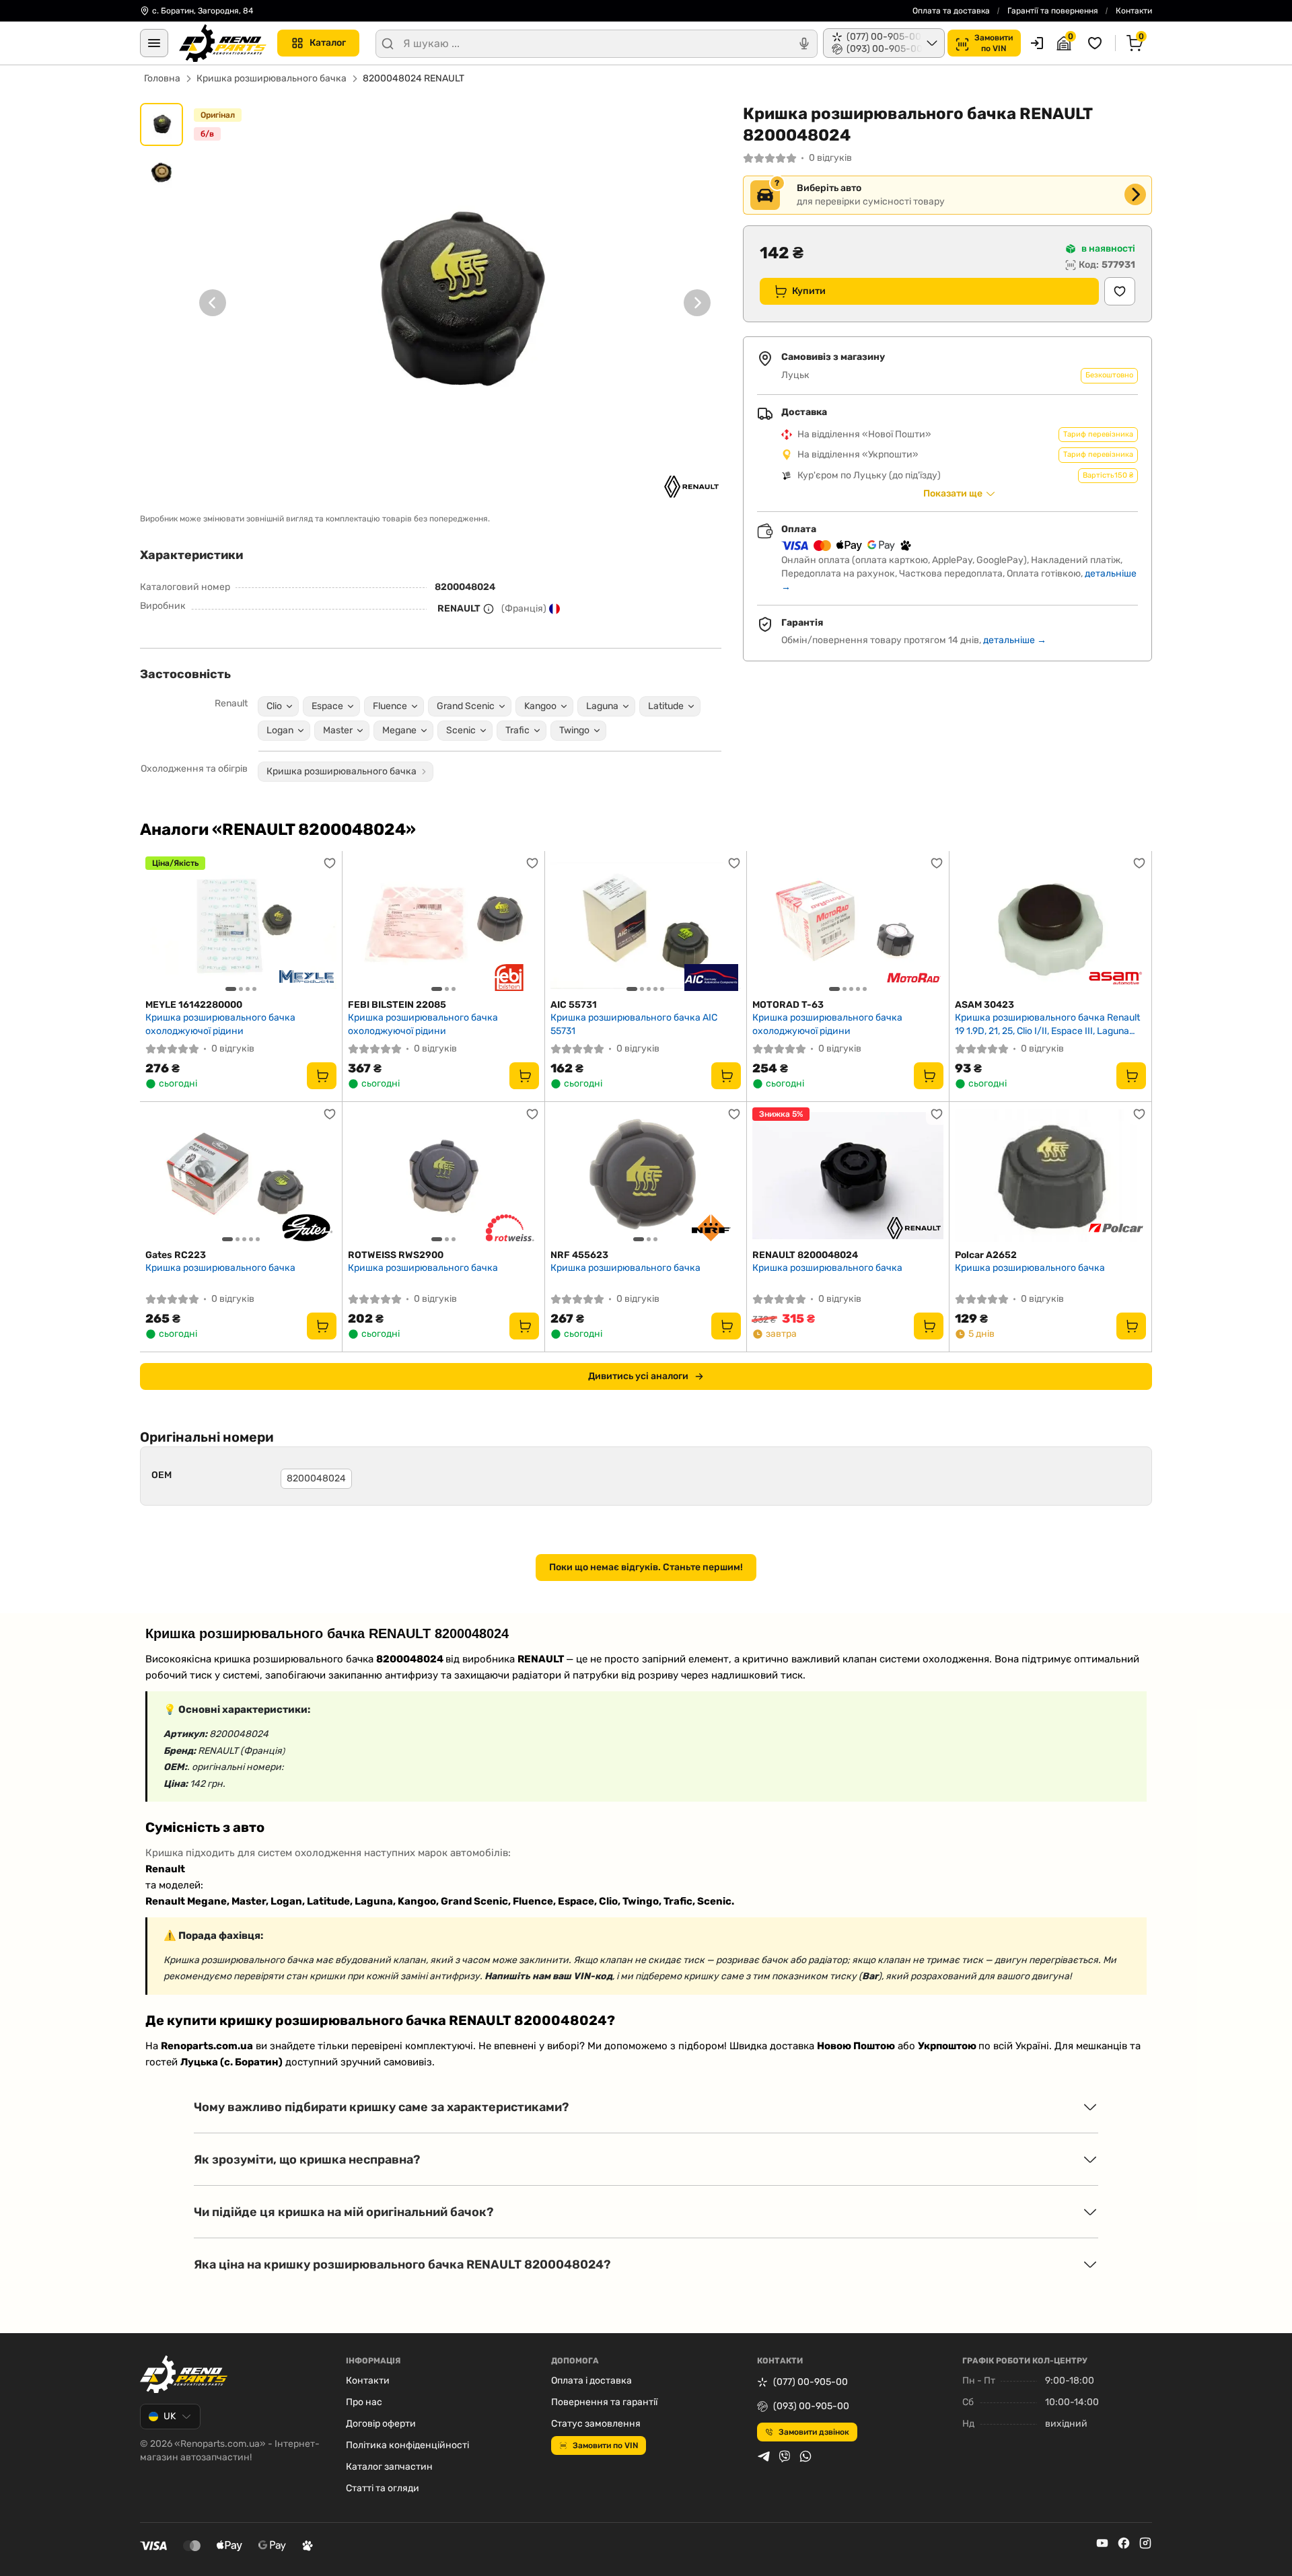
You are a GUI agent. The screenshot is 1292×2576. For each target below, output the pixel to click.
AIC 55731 (574, 1005)
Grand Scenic (466, 706)
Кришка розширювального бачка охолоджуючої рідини (220, 1024)
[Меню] (154, 43)
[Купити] (322, 1076)
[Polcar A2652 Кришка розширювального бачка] (1050, 1176)
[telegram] (764, 2456)
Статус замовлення (596, 2424)
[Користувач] (1037, 43)
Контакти (1134, 11)
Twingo (574, 730)
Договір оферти (381, 2424)
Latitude (666, 706)
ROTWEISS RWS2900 (396, 1255)
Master (338, 730)
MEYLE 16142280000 (194, 1005)
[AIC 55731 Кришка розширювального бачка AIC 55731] (646, 925)
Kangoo (540, 706)
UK (170, 2416)
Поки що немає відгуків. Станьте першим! (646, 1567)
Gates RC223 (176, 1255)
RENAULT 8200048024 (805, 1255)
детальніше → (1015, 640)
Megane (399, 730)
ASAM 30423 (984, 1005)
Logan (280, 730)
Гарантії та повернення (1053, 11)
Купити (809, 291)
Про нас (364, 2402)
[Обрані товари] (1097, 43)
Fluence (390, 706)
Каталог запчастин (389, 2467)
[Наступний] (697, 303)
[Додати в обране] (1120, 291)
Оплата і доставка (591, 2381)
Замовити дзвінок (814, 2432)
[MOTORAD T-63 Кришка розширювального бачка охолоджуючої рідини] (848, 925)
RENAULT (459, 609)
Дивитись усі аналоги (638, 1376)
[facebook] (1124, 2543)
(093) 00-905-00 (811, 2406)
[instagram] (1145, 2543)
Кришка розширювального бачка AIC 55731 (634, 1024)
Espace (327, 706)
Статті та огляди (383, 2488)
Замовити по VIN (605, 2445)
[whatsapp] (805, 2456)
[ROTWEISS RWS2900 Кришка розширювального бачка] (443, 1176)
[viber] (785, 2456)
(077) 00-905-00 (811, 2382)
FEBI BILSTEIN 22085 (397, 1005)
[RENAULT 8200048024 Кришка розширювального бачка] (848, 1176)
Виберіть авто (829, 188)
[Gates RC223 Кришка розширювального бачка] (241, 1176)
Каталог (328, 43)
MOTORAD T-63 (788, 1005)
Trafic (517, 730)
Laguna (602, 706)
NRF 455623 (579, 1255)
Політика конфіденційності (407, 2445)
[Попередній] (213, 303)
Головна (162, 78)
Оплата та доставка (951, 11)
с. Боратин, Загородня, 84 (203, 11)
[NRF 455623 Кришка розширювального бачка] (646, 1176)
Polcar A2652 (986, 1255)
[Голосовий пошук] (804, 44)
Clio (274, 706)
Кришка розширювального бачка (272, 78)
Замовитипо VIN (994, 43)
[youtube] (1102, 2543)
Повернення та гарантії (604, 2402)
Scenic (461, 730)
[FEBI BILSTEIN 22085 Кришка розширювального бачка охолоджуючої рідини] (443, 925)
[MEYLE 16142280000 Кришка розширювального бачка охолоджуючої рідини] (241, 925)
